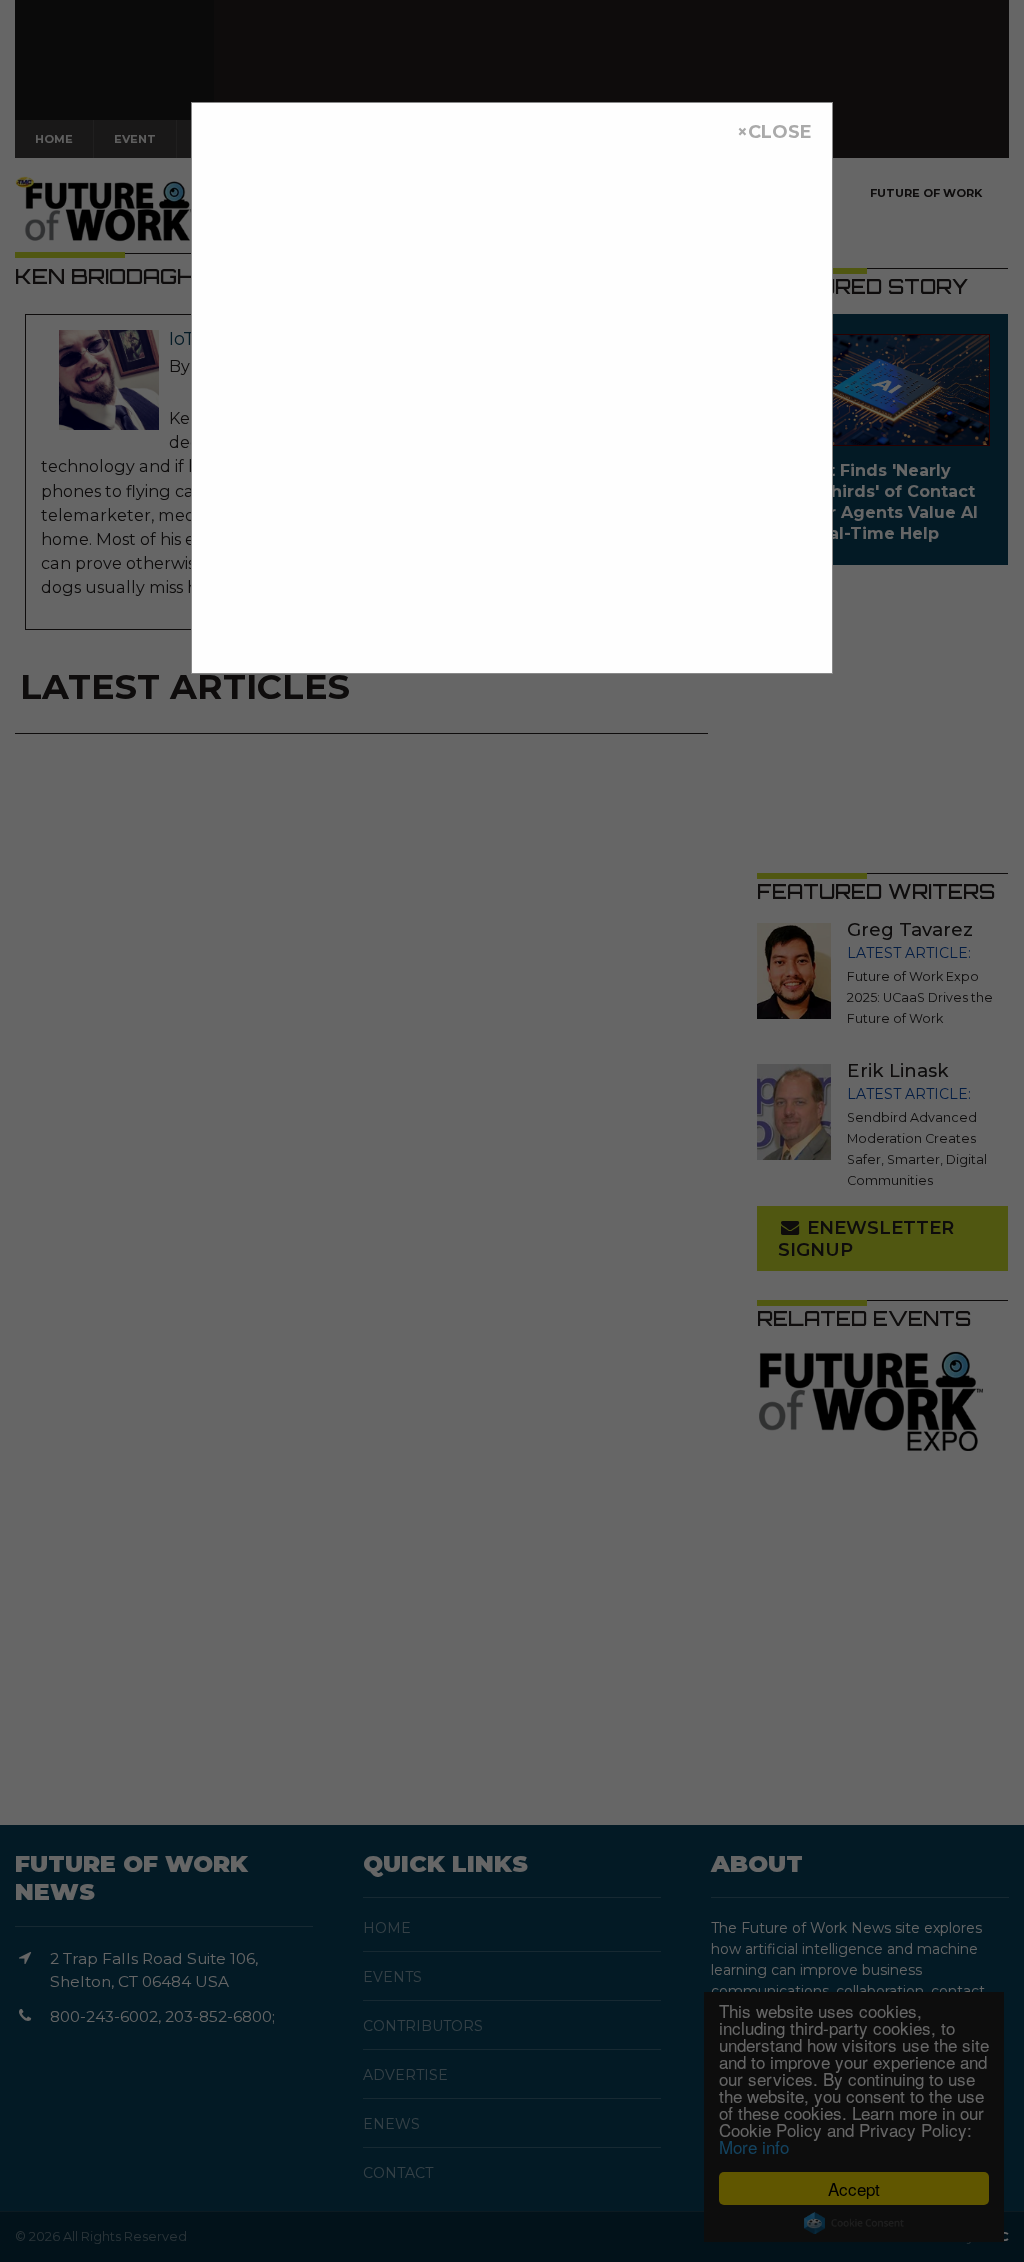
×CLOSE (774, 132)
